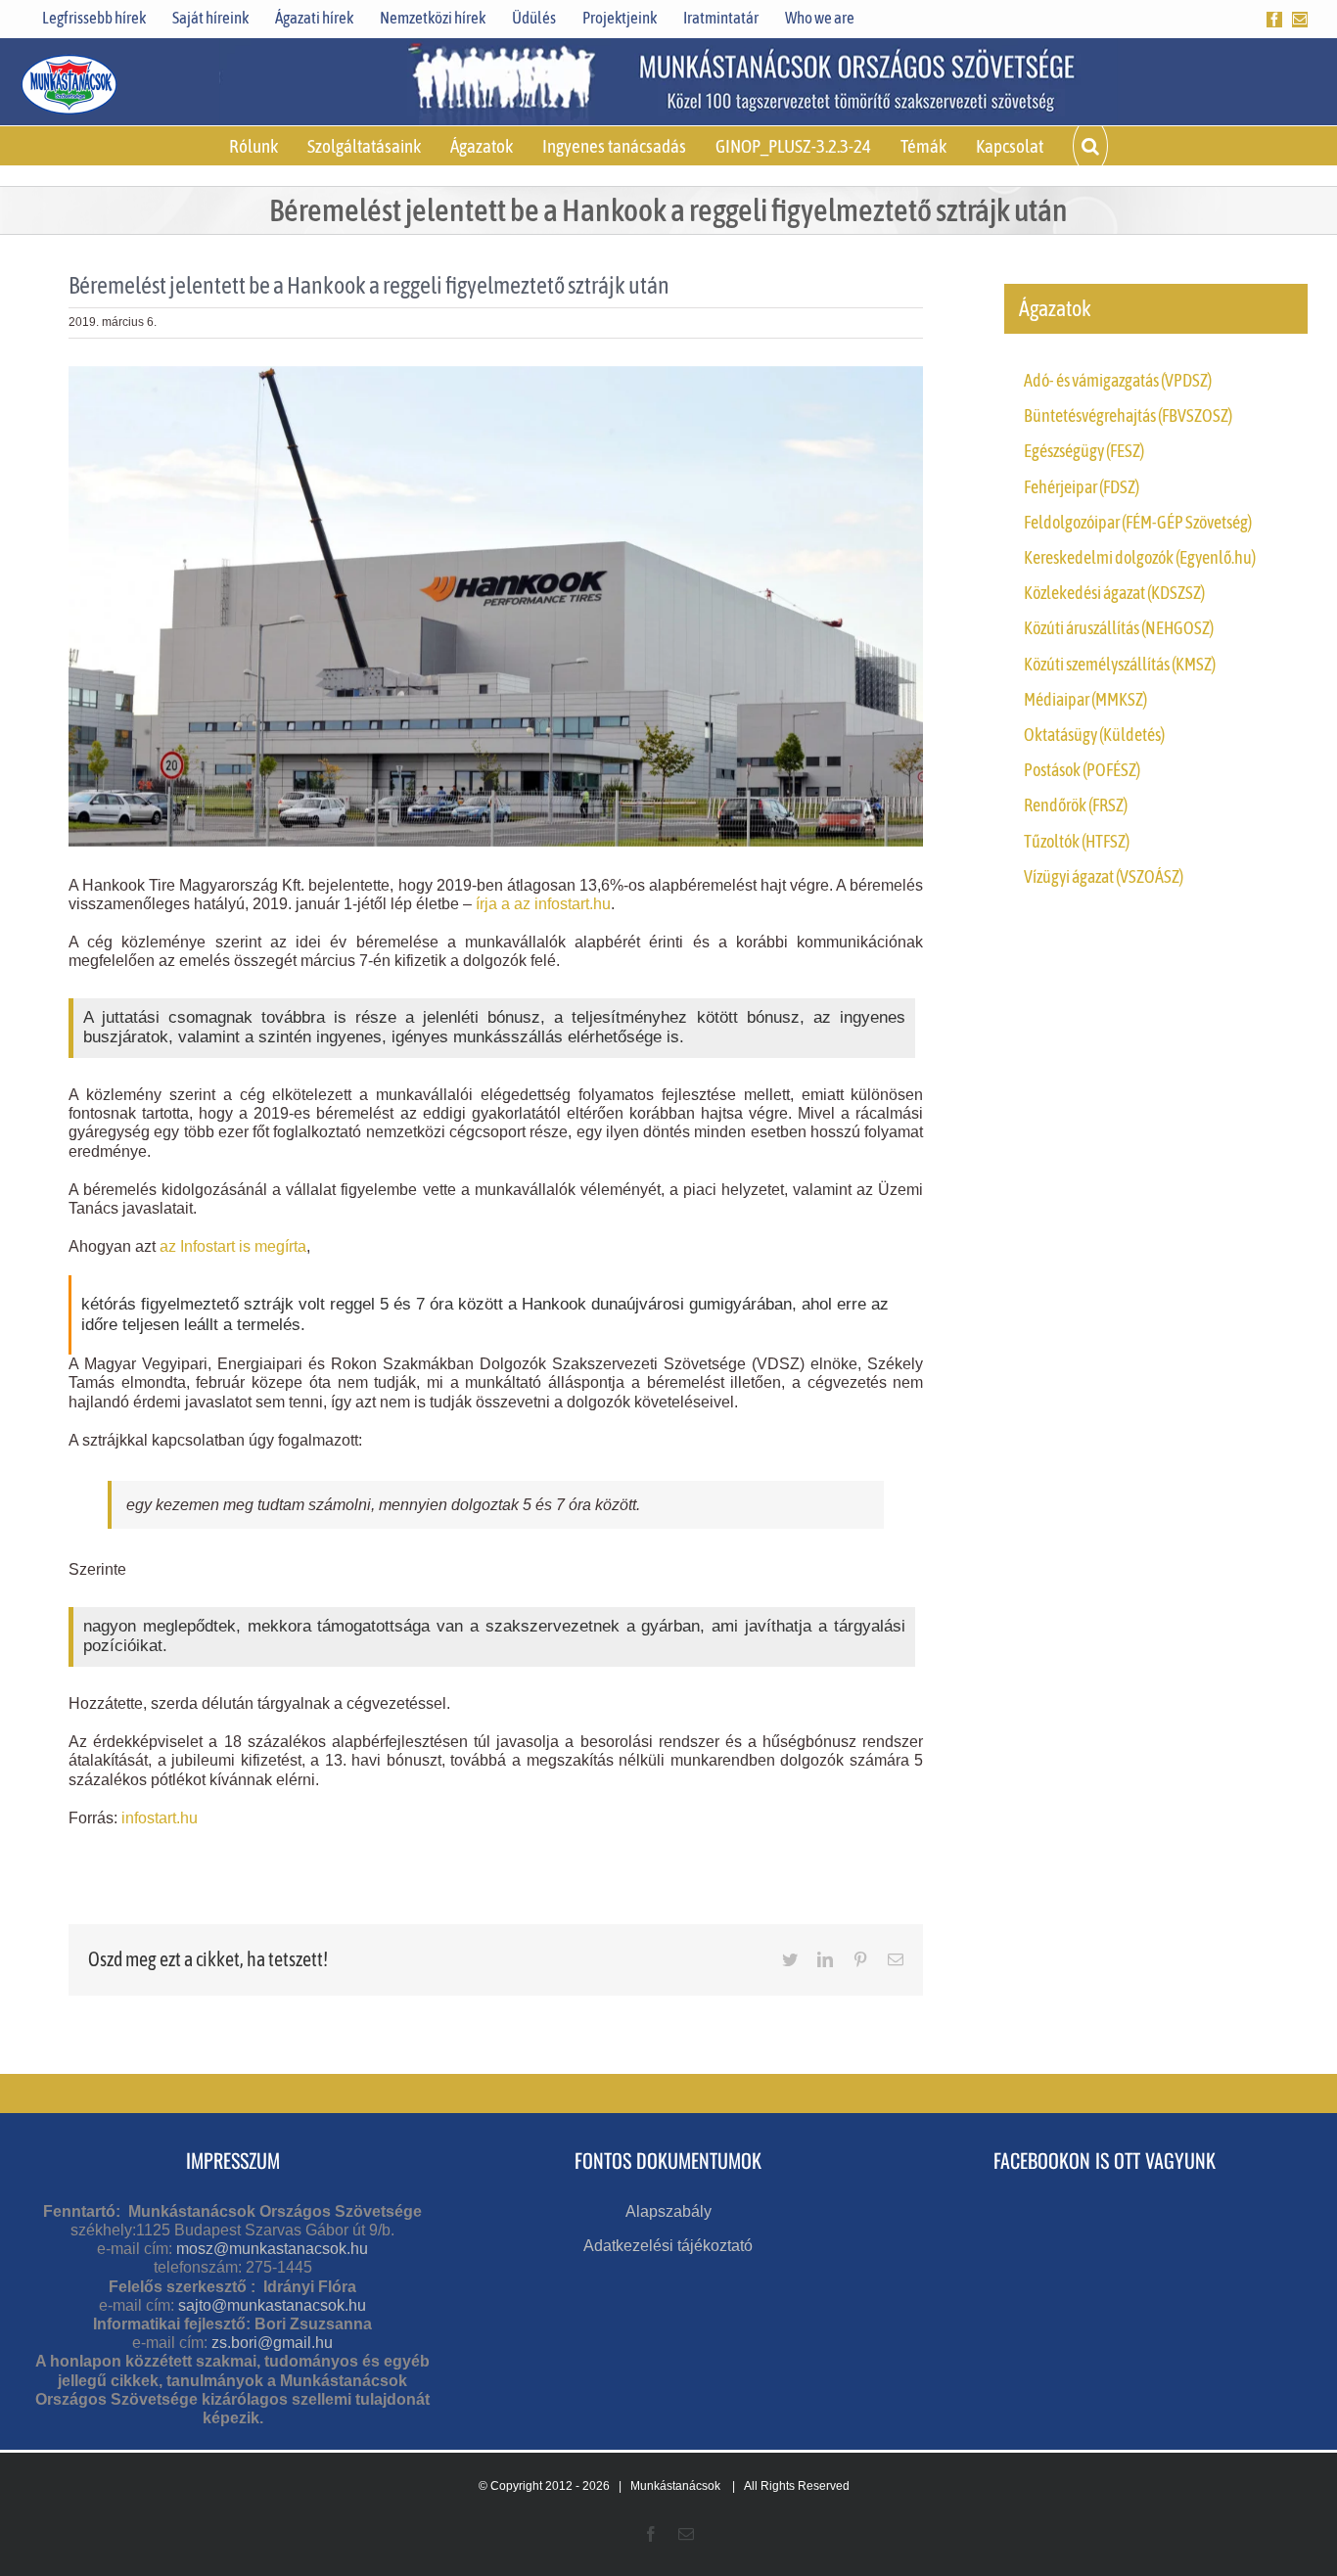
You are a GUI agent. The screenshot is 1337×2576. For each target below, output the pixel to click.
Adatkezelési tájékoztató (668, 2246)
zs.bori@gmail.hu (272, 2343)
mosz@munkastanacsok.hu (272, 2249)
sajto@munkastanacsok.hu (272, 2305)
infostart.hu (160, 1818)
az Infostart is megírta (233, 1246)
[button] (1090, 146)
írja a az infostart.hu (543, 904)
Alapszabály (668, 2211)
